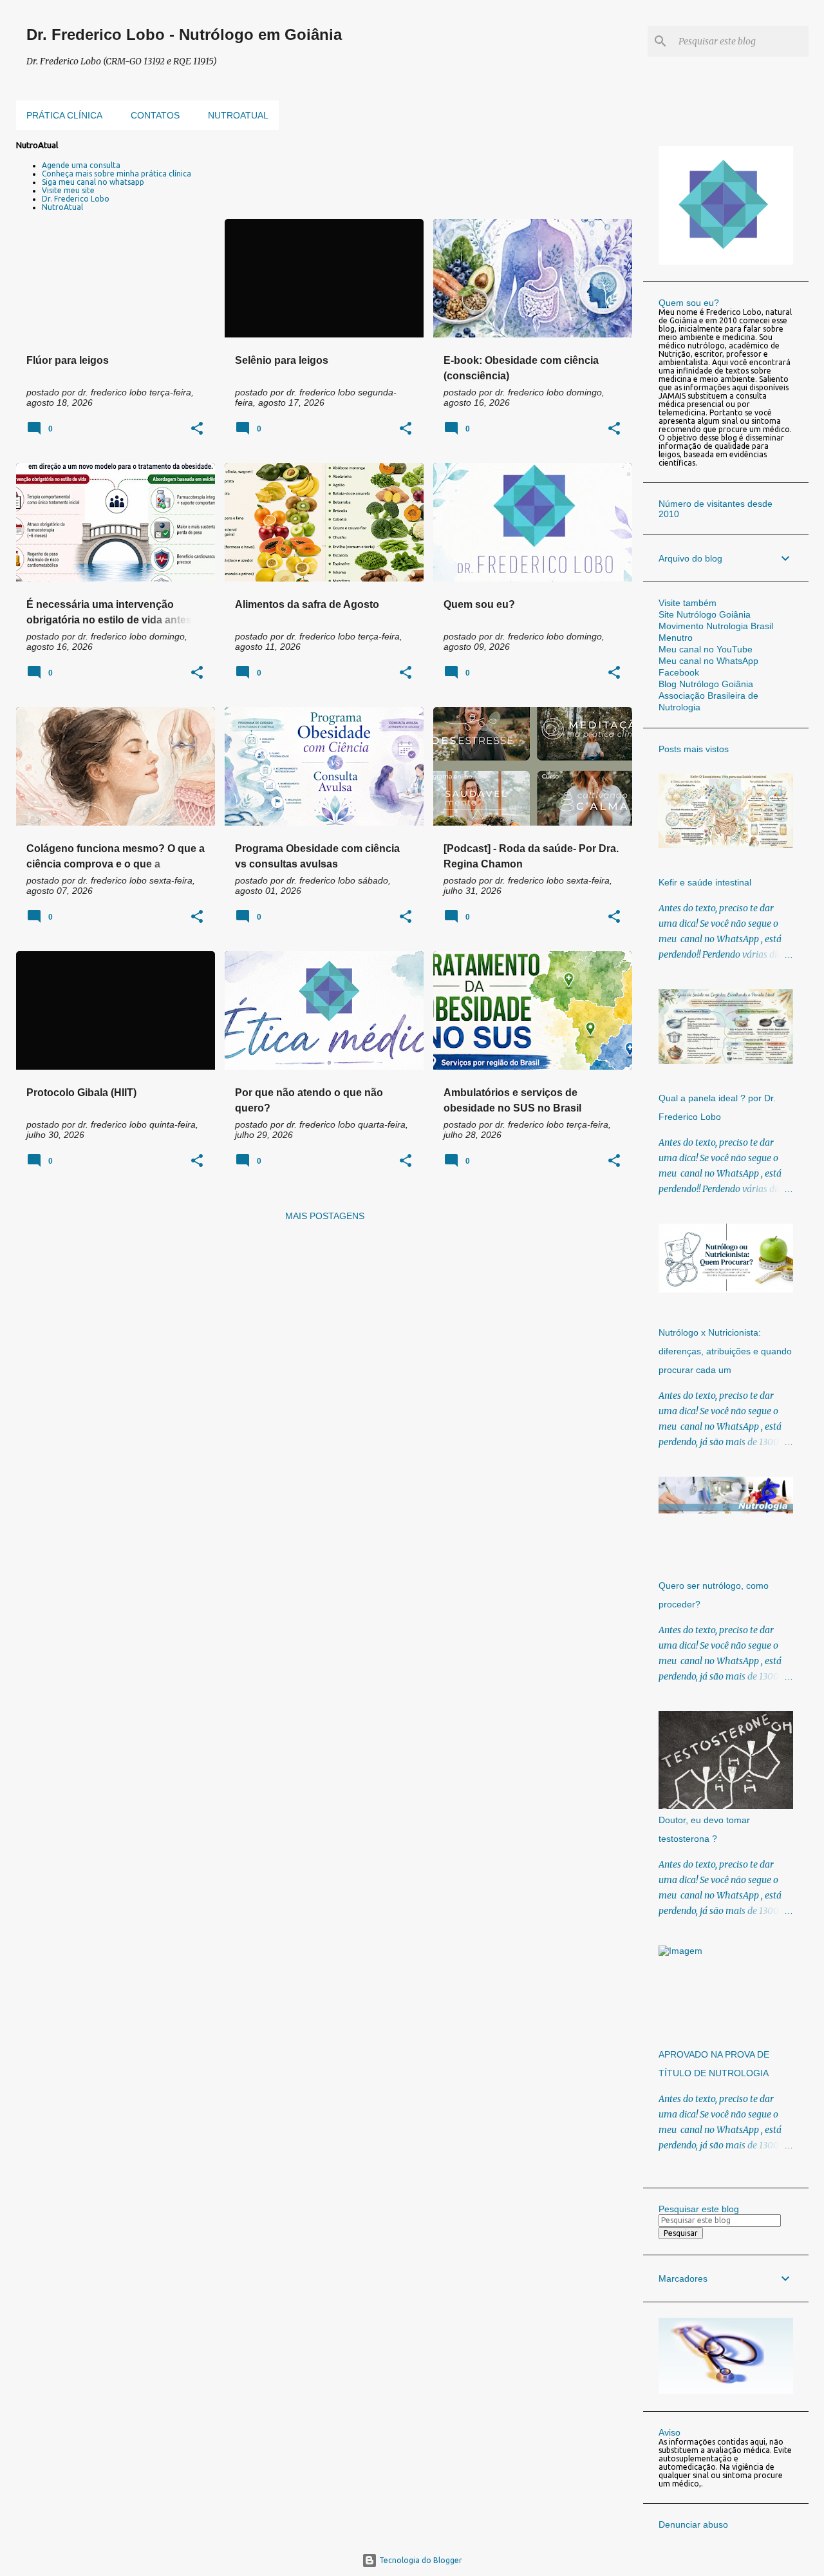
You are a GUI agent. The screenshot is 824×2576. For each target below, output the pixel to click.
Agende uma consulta (81, 165)
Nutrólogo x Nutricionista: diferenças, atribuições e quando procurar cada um (725, 1351)
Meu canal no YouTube (706, 649)
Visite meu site (68, 190)
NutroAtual (62, 207)
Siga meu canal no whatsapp (93, 182)
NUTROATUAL (238, 115)
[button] (197, 429)
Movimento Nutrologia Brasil (716, 626)
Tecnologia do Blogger (420, 2560)
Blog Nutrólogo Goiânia (706, 684)
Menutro (676, 638)
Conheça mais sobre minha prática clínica (117, 174)
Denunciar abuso (693, 2524)
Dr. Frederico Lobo (76, 199)
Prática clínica (64, 115)
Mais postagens (325, 1216)
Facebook (679, 672)
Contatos (155, 115)
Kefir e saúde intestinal (705, 882)
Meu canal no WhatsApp (708, 661)
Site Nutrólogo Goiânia (705, 614)
